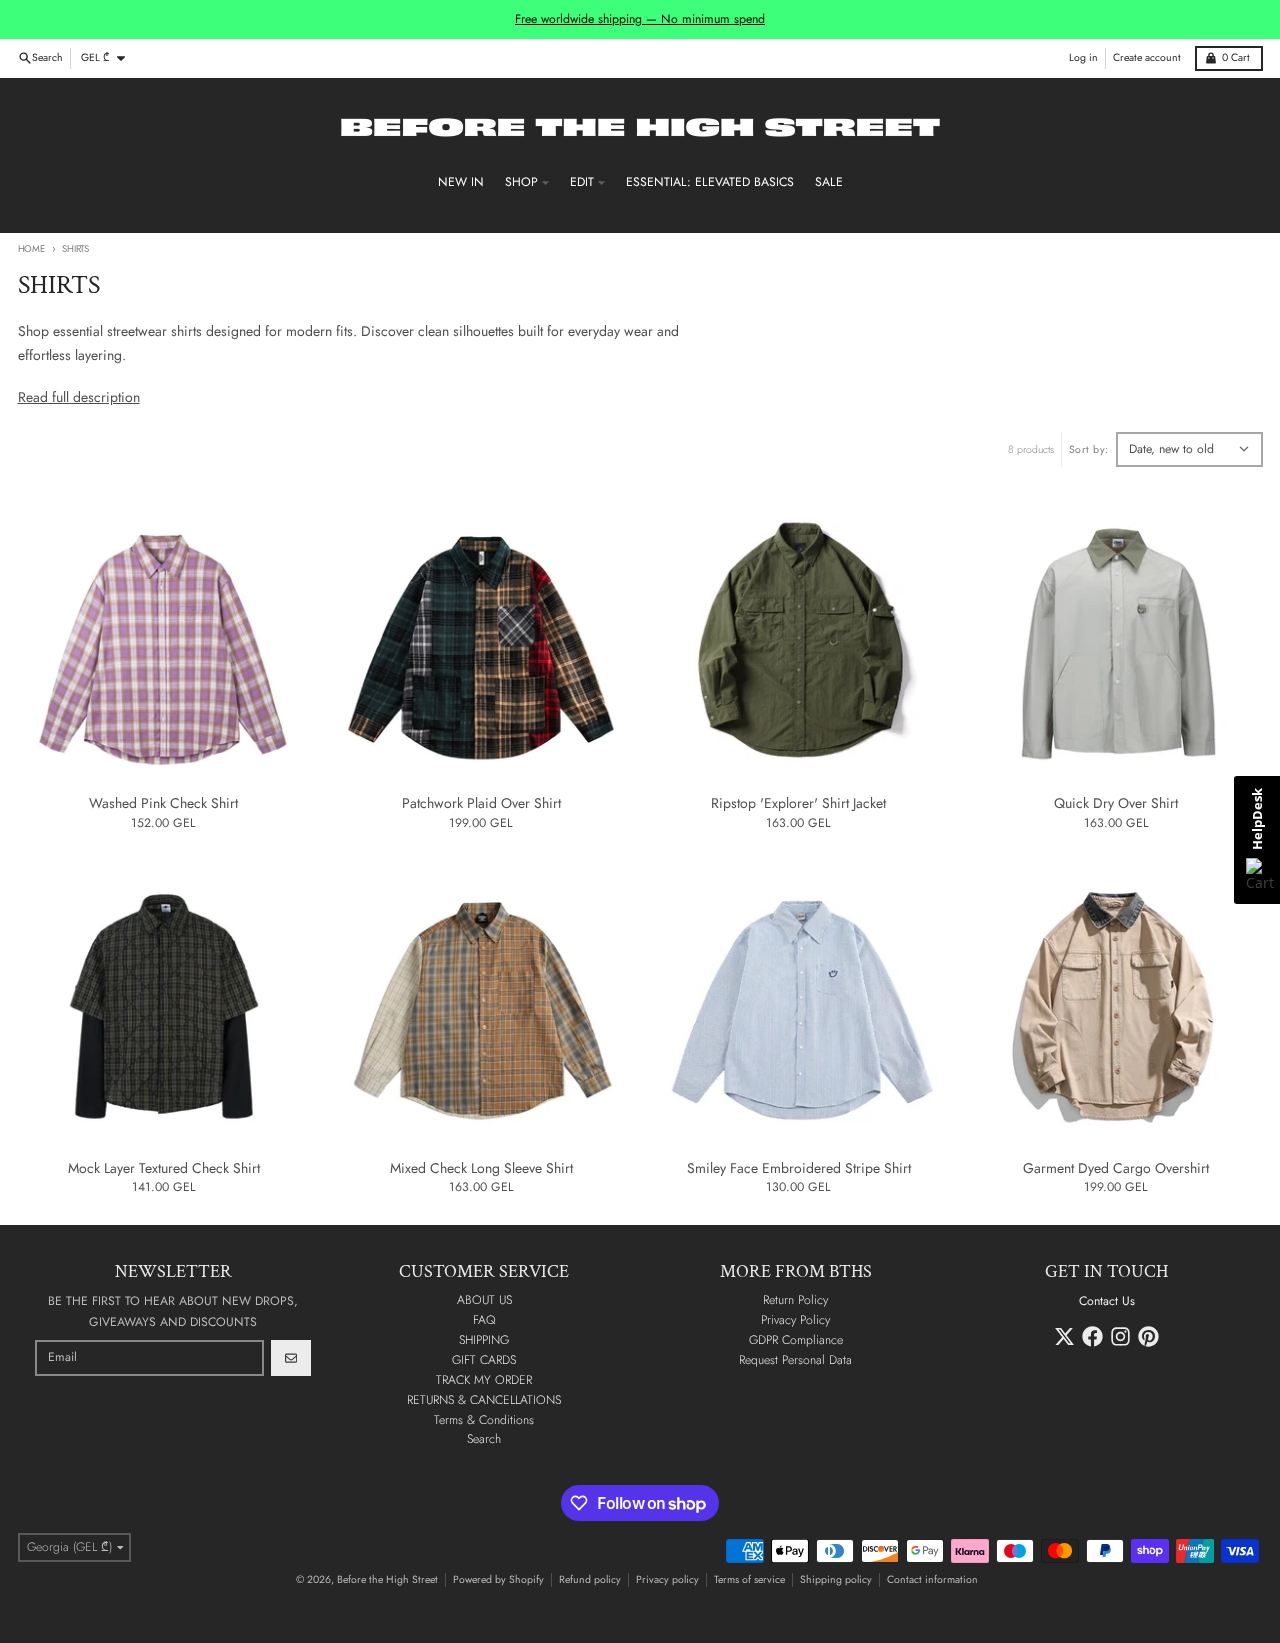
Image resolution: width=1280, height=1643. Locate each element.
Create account (1147, 57)
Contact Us (1107, 1301)
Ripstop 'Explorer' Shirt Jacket (798, 804)
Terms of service (749, 1579)
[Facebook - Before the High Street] (1092, 1336)
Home (31, 249)
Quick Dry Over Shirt (1116, 804)
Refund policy (590, 1579)
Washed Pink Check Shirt (163, 804)
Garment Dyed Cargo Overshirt (1116, 1169)
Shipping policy (836, 1579)
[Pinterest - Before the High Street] (1148, 1336)
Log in (1083, 57)
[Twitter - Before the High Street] (1064, 1336)
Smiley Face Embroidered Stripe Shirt (799, 1169)
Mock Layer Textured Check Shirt (164, 1169)
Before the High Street (387, 1579)
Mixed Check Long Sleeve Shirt (481, 1169)
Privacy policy (667, 1579)
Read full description (79, 397)
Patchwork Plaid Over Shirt (481, 804)
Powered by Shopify (498, 1579)
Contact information (932, 1579)
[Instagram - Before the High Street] (1120, 1336)
